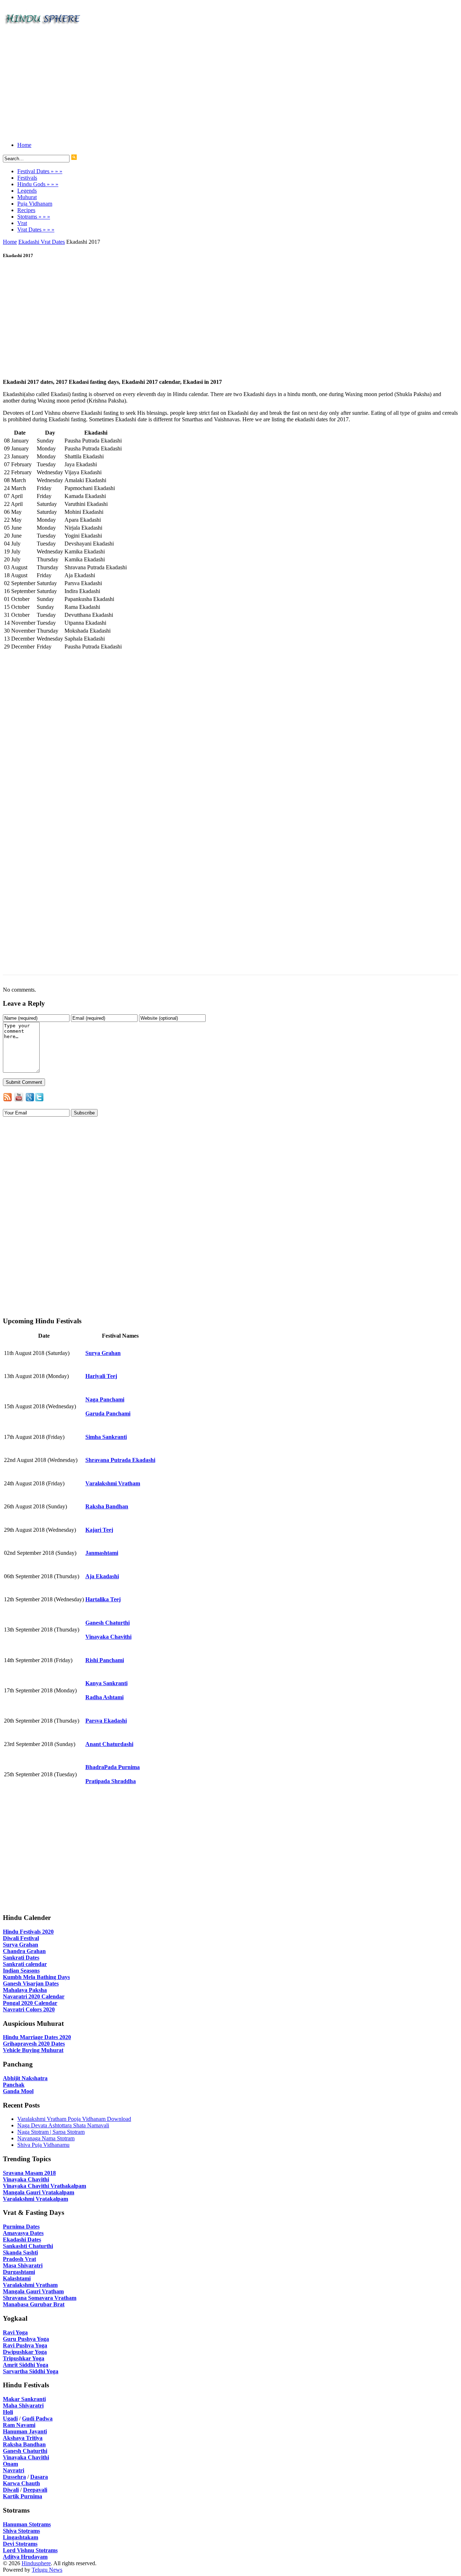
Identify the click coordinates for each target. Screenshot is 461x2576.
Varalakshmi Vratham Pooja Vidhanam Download (74, 2119)
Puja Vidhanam (35, 204)
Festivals (27, 178)
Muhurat (27, 197)
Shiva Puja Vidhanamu (43, 2145)
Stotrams (34, 217)
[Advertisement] (219, 86)
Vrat (22, 223)
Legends (27, 191)
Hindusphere (36, 2563)
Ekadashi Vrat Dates (42, 242)
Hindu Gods (38, 184)
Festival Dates (40, 171)
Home (24, 145)
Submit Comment (24, 1082)
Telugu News (47, 2570)
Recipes (26, 210)
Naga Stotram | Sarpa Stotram (51, 2132)
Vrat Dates (36, 230)
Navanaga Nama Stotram (46, 2138)
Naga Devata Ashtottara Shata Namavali (63, 2125)
